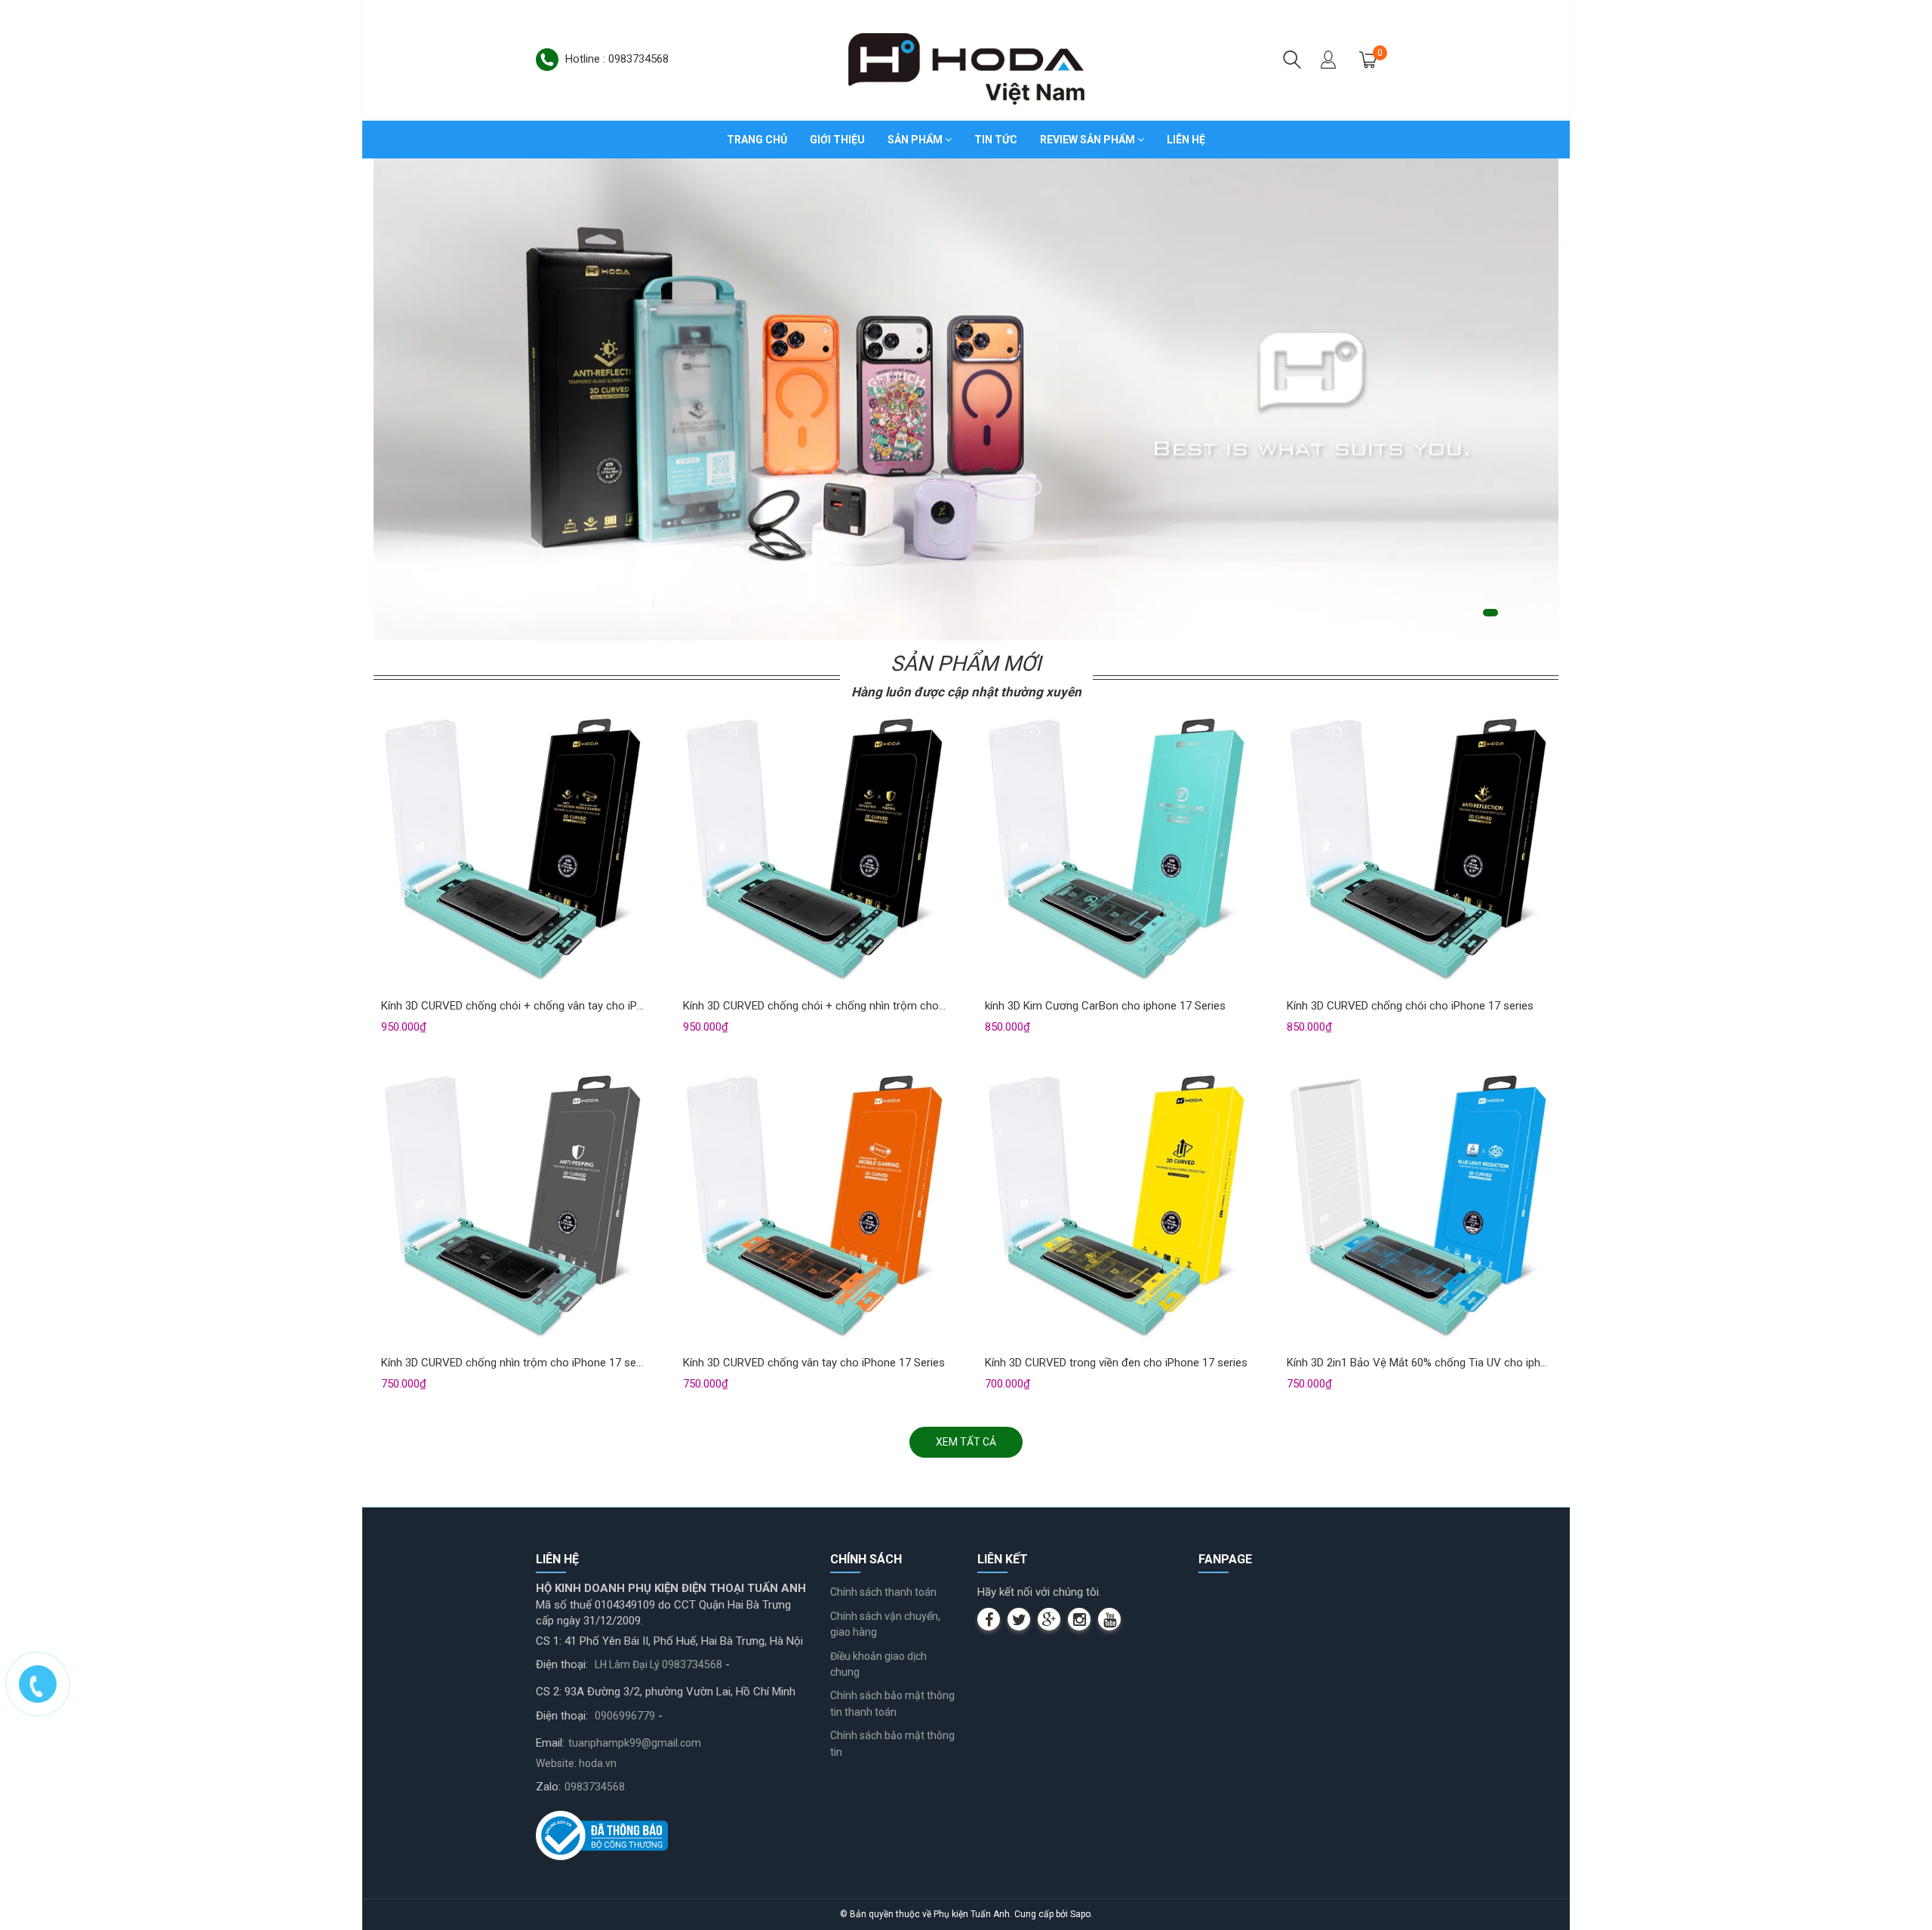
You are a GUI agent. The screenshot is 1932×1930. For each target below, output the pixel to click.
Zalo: (548, 1787)
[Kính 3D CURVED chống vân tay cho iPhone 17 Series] (815, 1209)
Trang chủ (757, 140)
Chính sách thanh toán (883, 1592)
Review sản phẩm (1089, 140)
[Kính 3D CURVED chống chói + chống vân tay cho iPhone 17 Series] (513, 852)
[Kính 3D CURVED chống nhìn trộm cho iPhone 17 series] (513, 1209)
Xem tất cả (966, 1442)
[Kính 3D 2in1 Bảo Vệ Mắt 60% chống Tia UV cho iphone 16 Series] (1419, 1209)
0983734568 (595, 1787)
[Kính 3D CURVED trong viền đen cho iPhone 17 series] (1117, 1209)
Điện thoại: (562, 1664)
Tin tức (996, 140)
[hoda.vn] (966, 59)
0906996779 (625, 1716)
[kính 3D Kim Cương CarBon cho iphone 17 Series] (1117, 852)
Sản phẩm (916, 140)
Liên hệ (1186, 140)
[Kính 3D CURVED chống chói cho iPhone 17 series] (1419, 852)
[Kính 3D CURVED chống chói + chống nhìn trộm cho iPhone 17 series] (815, 852)
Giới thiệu (837, 140)
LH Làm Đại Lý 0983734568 (658, 1664)
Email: (550, 1743)
